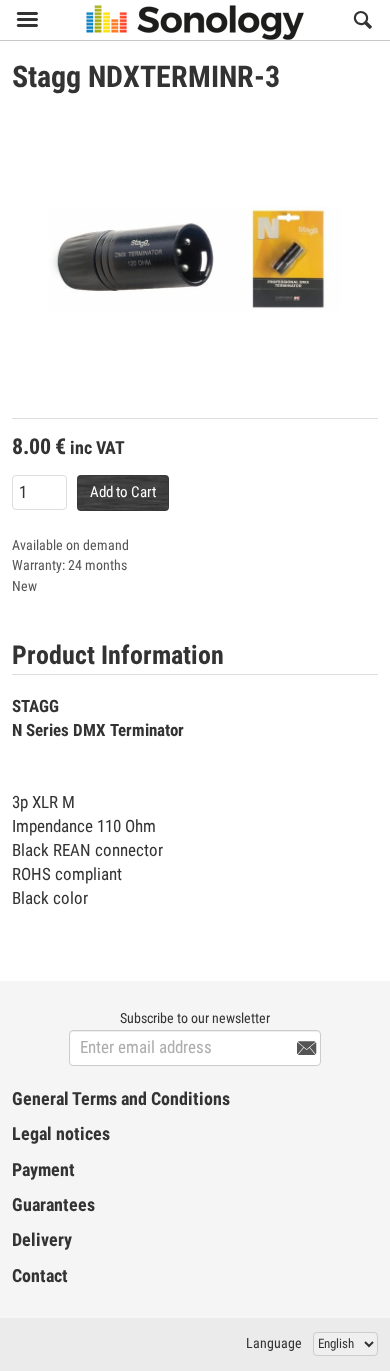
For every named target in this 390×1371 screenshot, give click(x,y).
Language (274, 1343)
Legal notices (61, 1134)
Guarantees (53, 1205)
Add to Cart (123, 492)
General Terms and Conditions (121, 1099)
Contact (40, 1276)
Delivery (42, 1240)
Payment (43, 1170)
